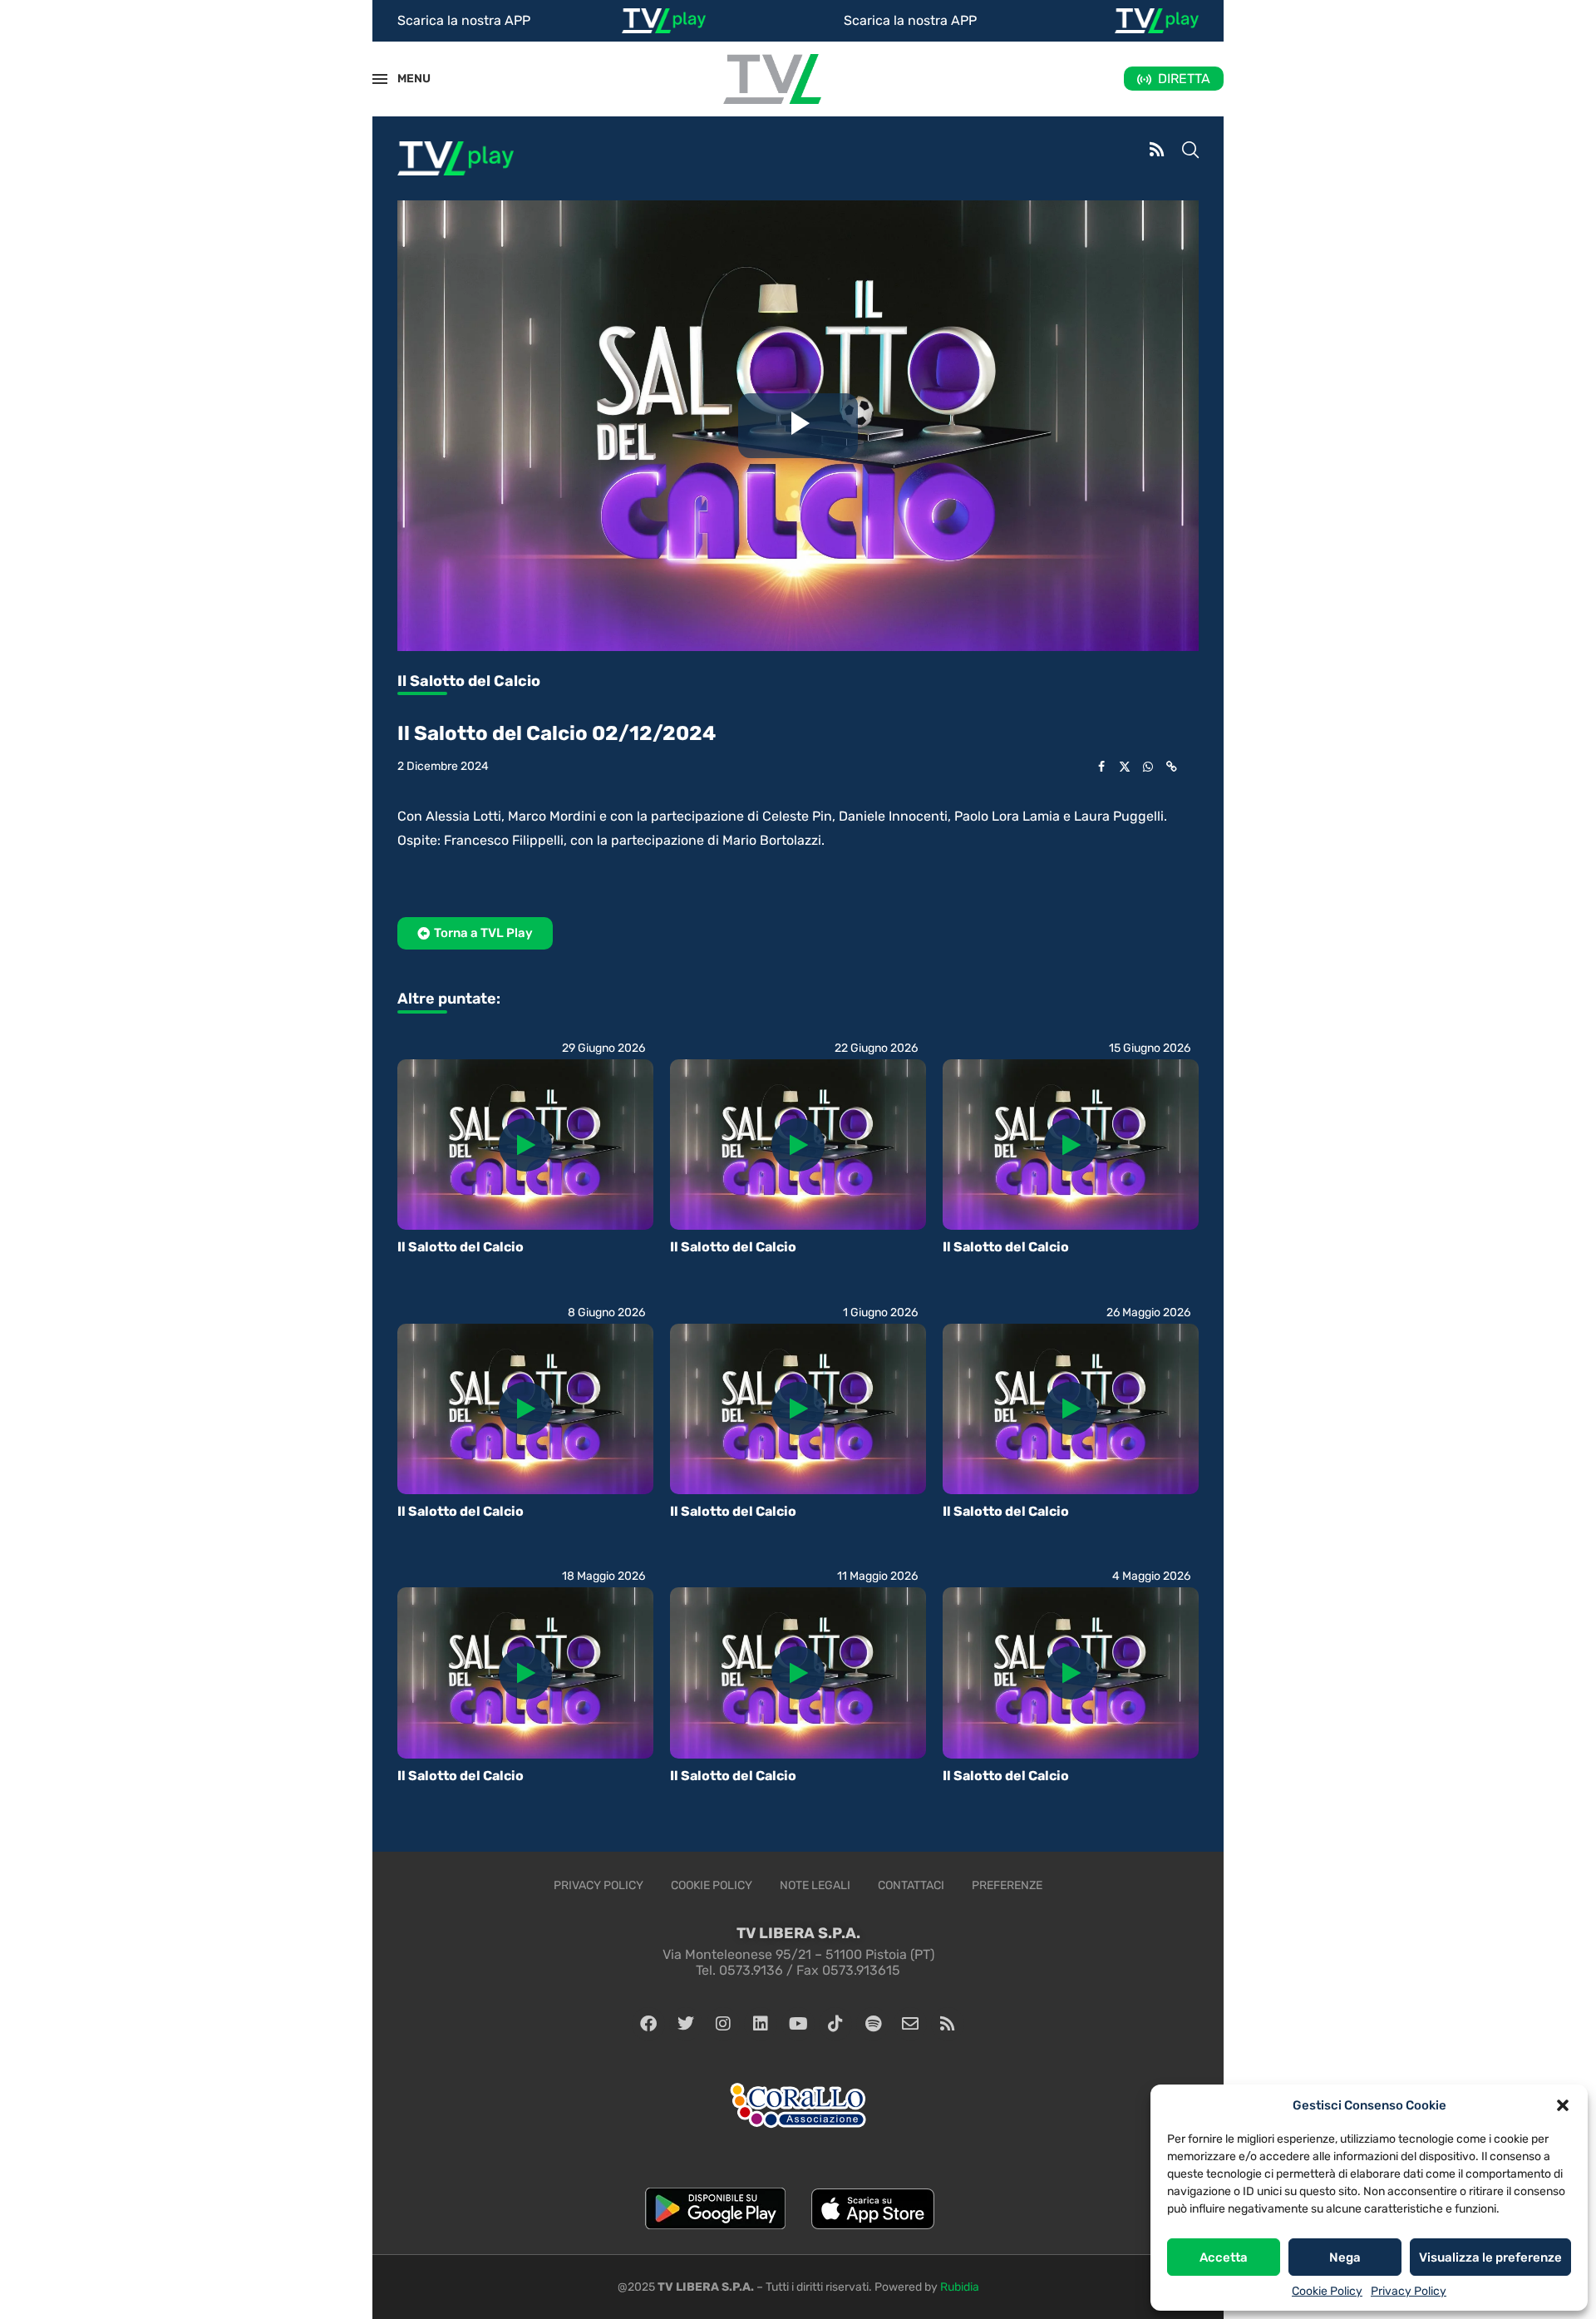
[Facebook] (648, 2024)
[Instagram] (723, 2024)
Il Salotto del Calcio (461, 1247)
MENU (405, 79)
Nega (1345, 2257)
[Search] (1190, 151)
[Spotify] (873, 2024)
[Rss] (948, 2024)
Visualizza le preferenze (1490, 2257)
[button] (1563, 2105)
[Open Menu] (380, 79)
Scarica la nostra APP (464, 20)
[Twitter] (686, 2024)
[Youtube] (798, 2024)
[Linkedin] (761, 2024)
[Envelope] (910, 2024)
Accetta (1224, 2257)
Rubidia (960, 2287)
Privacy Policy (1409, 2291)
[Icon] (525, 1145)
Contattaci (911, 1885)
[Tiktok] (835, 2024)
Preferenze (1007, 1885)
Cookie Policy (1327, 2291)
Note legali (815, 1885)
